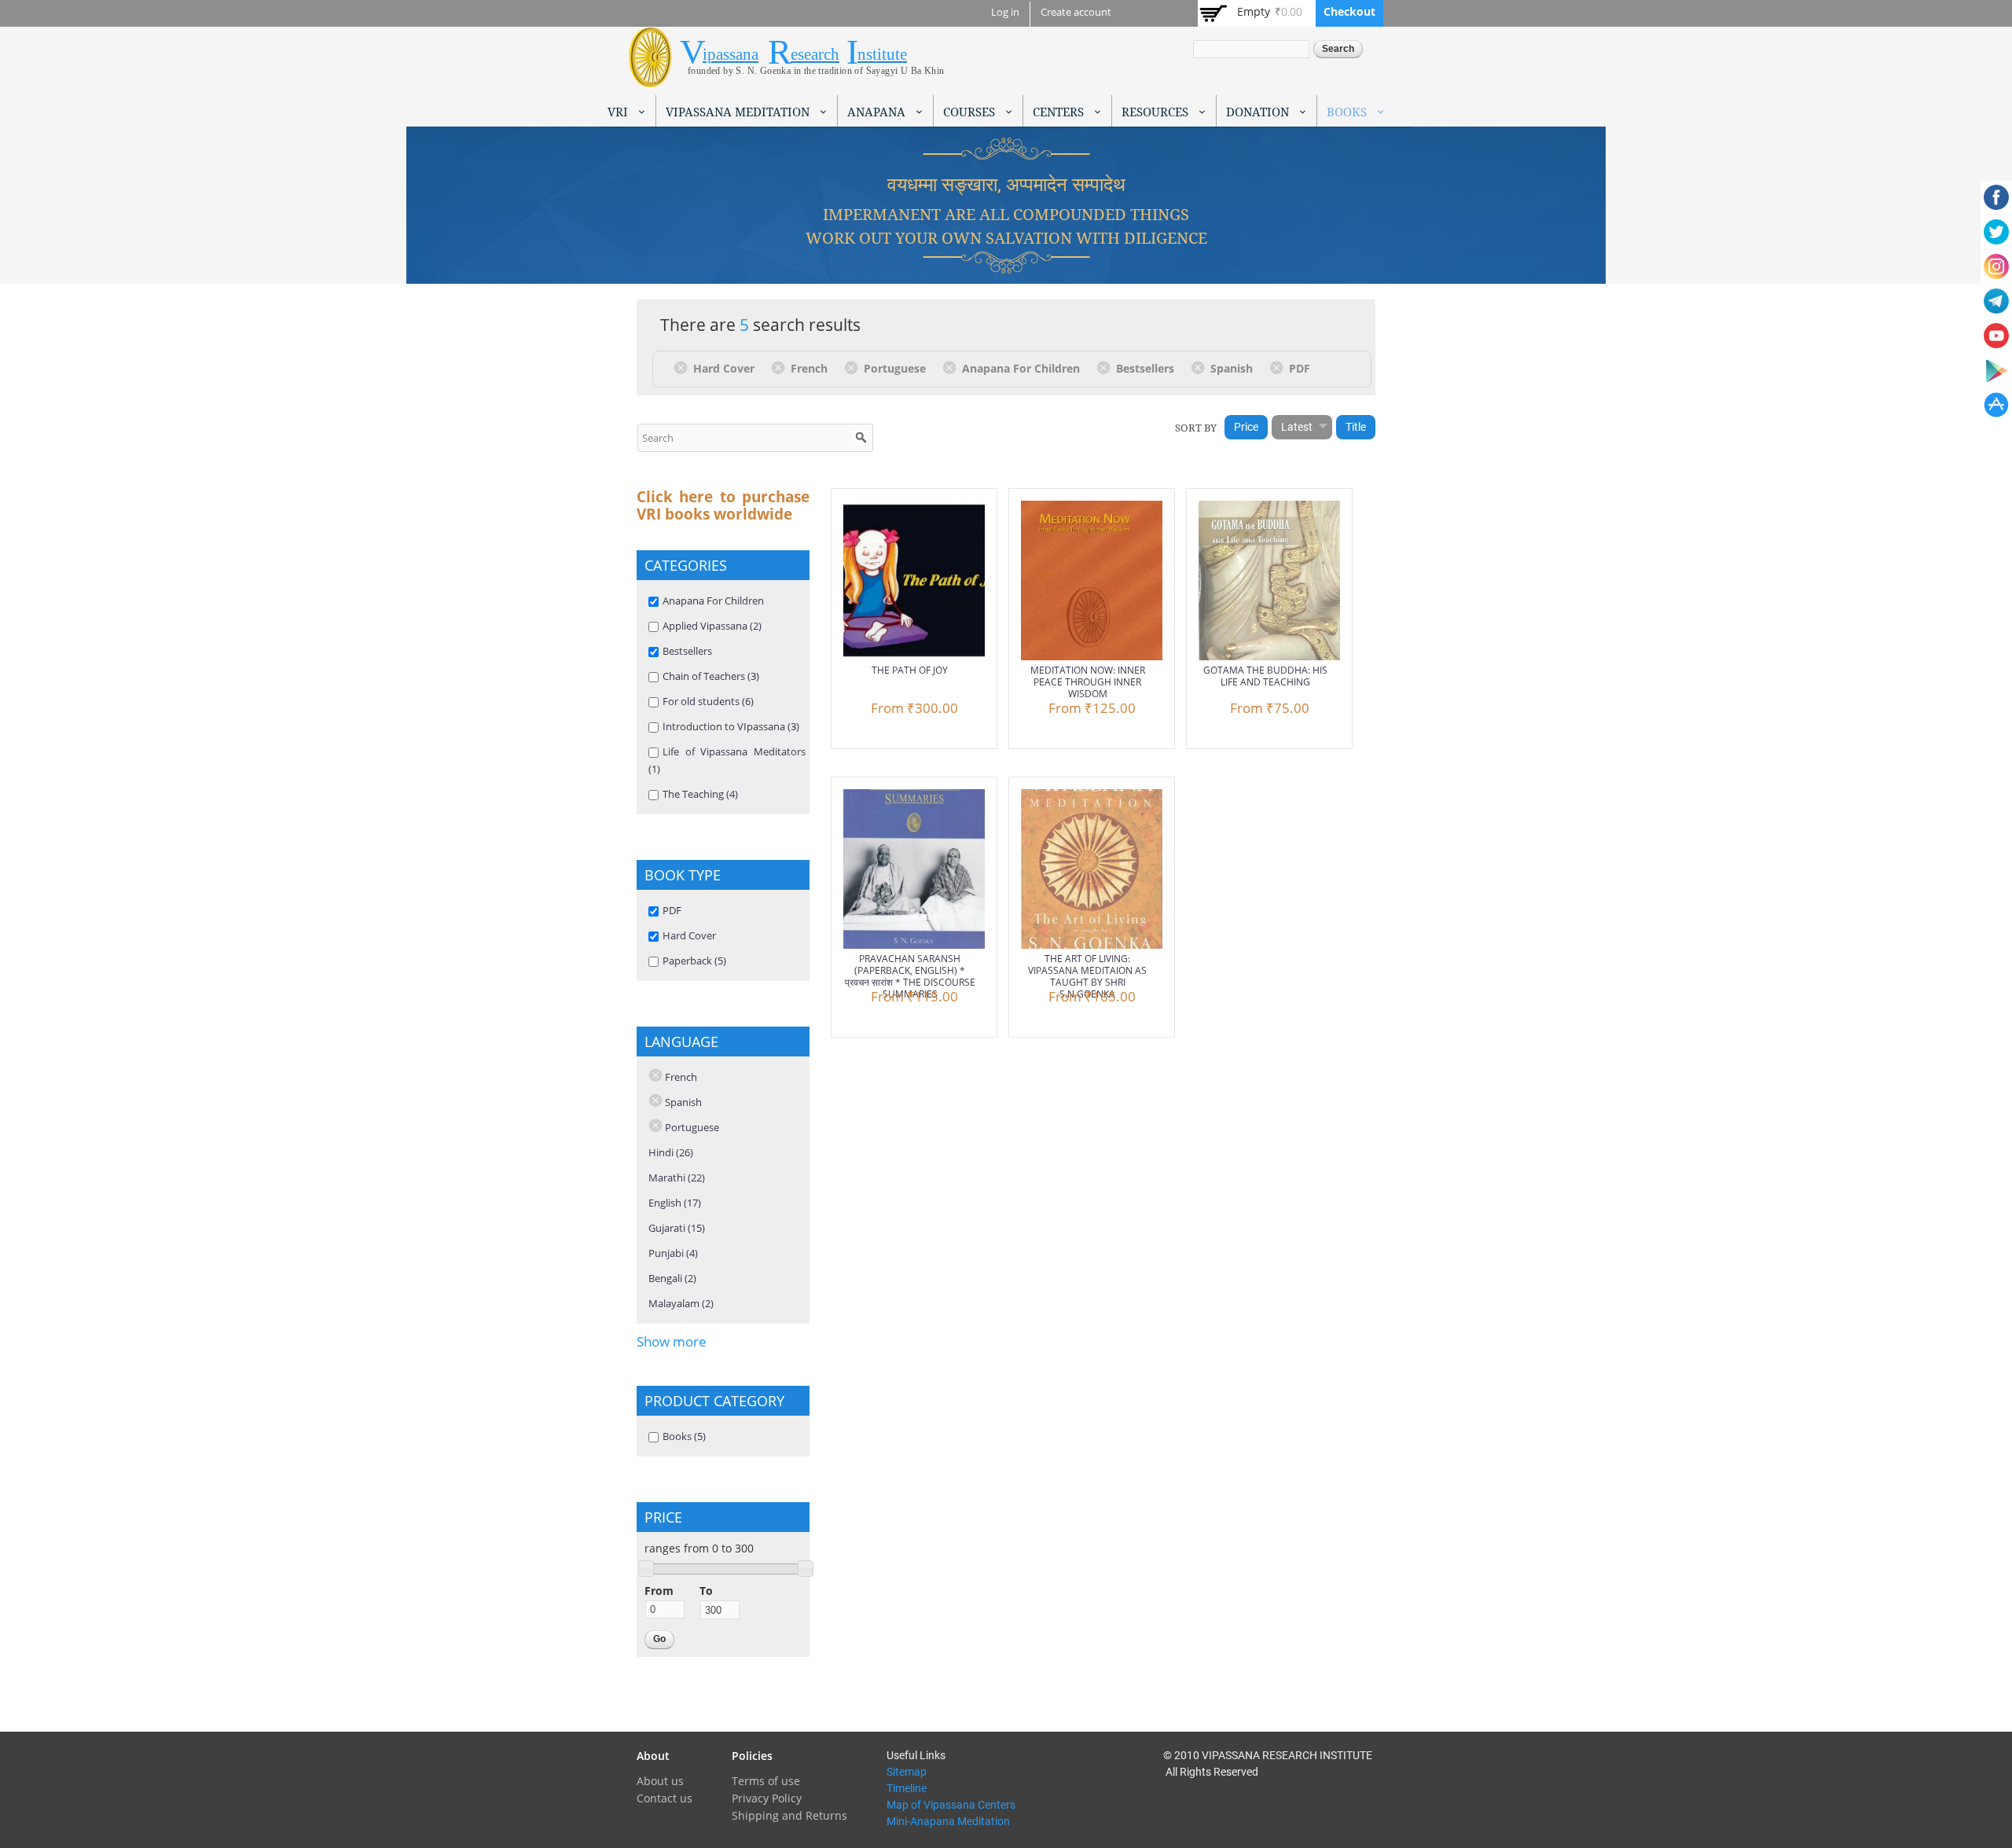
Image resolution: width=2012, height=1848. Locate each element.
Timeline (907, 1788)
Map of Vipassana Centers (951, 1805)
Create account (1076, 12)
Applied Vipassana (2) (712, 626)
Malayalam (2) (681, 1303)
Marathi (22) (677, 1178)
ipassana (731, 54)
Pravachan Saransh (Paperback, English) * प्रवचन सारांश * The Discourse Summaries (910, 976)
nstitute (882, 54)
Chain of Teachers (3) (711, 676)
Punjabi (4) (673, 1253)
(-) (683, 367)
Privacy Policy (767, 1798)
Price (1246, 427)
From (659, 1591)
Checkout (1349, 11)
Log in (1005, 12)
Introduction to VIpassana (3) (731, 726)
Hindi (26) (671, 1152)
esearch (815, 54)
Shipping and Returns (789, 1815)
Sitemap (907, 1772)
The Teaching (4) (700, 794)
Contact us (665, 1798)
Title (1356, 427)
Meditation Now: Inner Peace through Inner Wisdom (1088, 682)
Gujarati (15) (677, 1228)
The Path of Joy (910, 670)
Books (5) (684, 1436)
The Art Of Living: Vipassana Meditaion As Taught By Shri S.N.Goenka (1087, 976)
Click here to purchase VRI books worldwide (723, 505)
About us (660, 1781)
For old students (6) (708, 701)
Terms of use (766, 1781)
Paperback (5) (694, 961)
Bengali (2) (672, 1278)
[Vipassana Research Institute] (650, 78)
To (706, 1591)
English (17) (675, 1203)
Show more (672, 1341)
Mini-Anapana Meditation (948, 1821)
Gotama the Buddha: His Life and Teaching (1265, 676)
